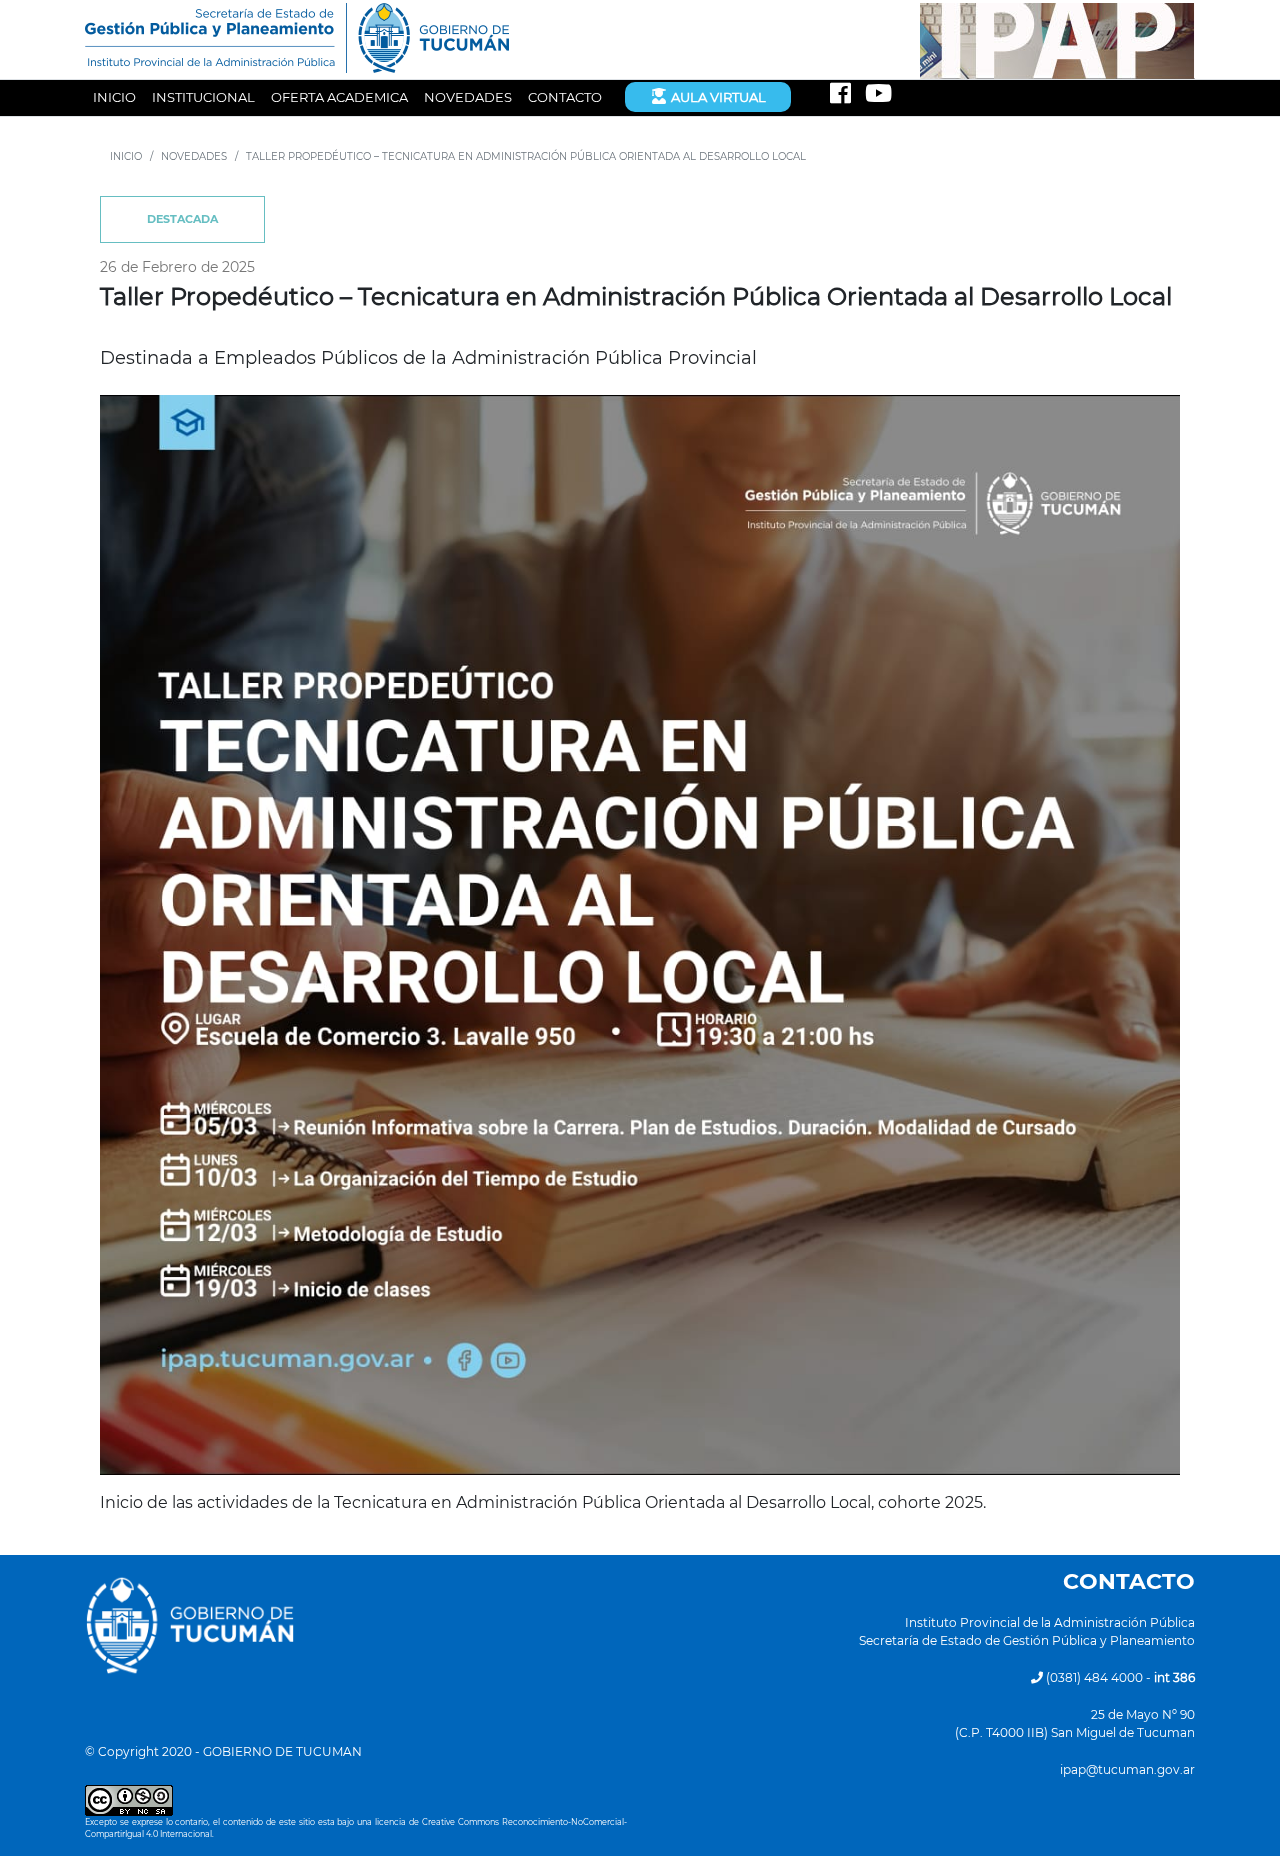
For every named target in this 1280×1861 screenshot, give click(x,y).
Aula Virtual (717, 97)
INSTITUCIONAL (203, 97)
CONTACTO (565, 97)
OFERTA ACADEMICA (339, 97)
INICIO (114, 97)
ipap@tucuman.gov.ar (1127, 1769)
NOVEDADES (468, 97)
